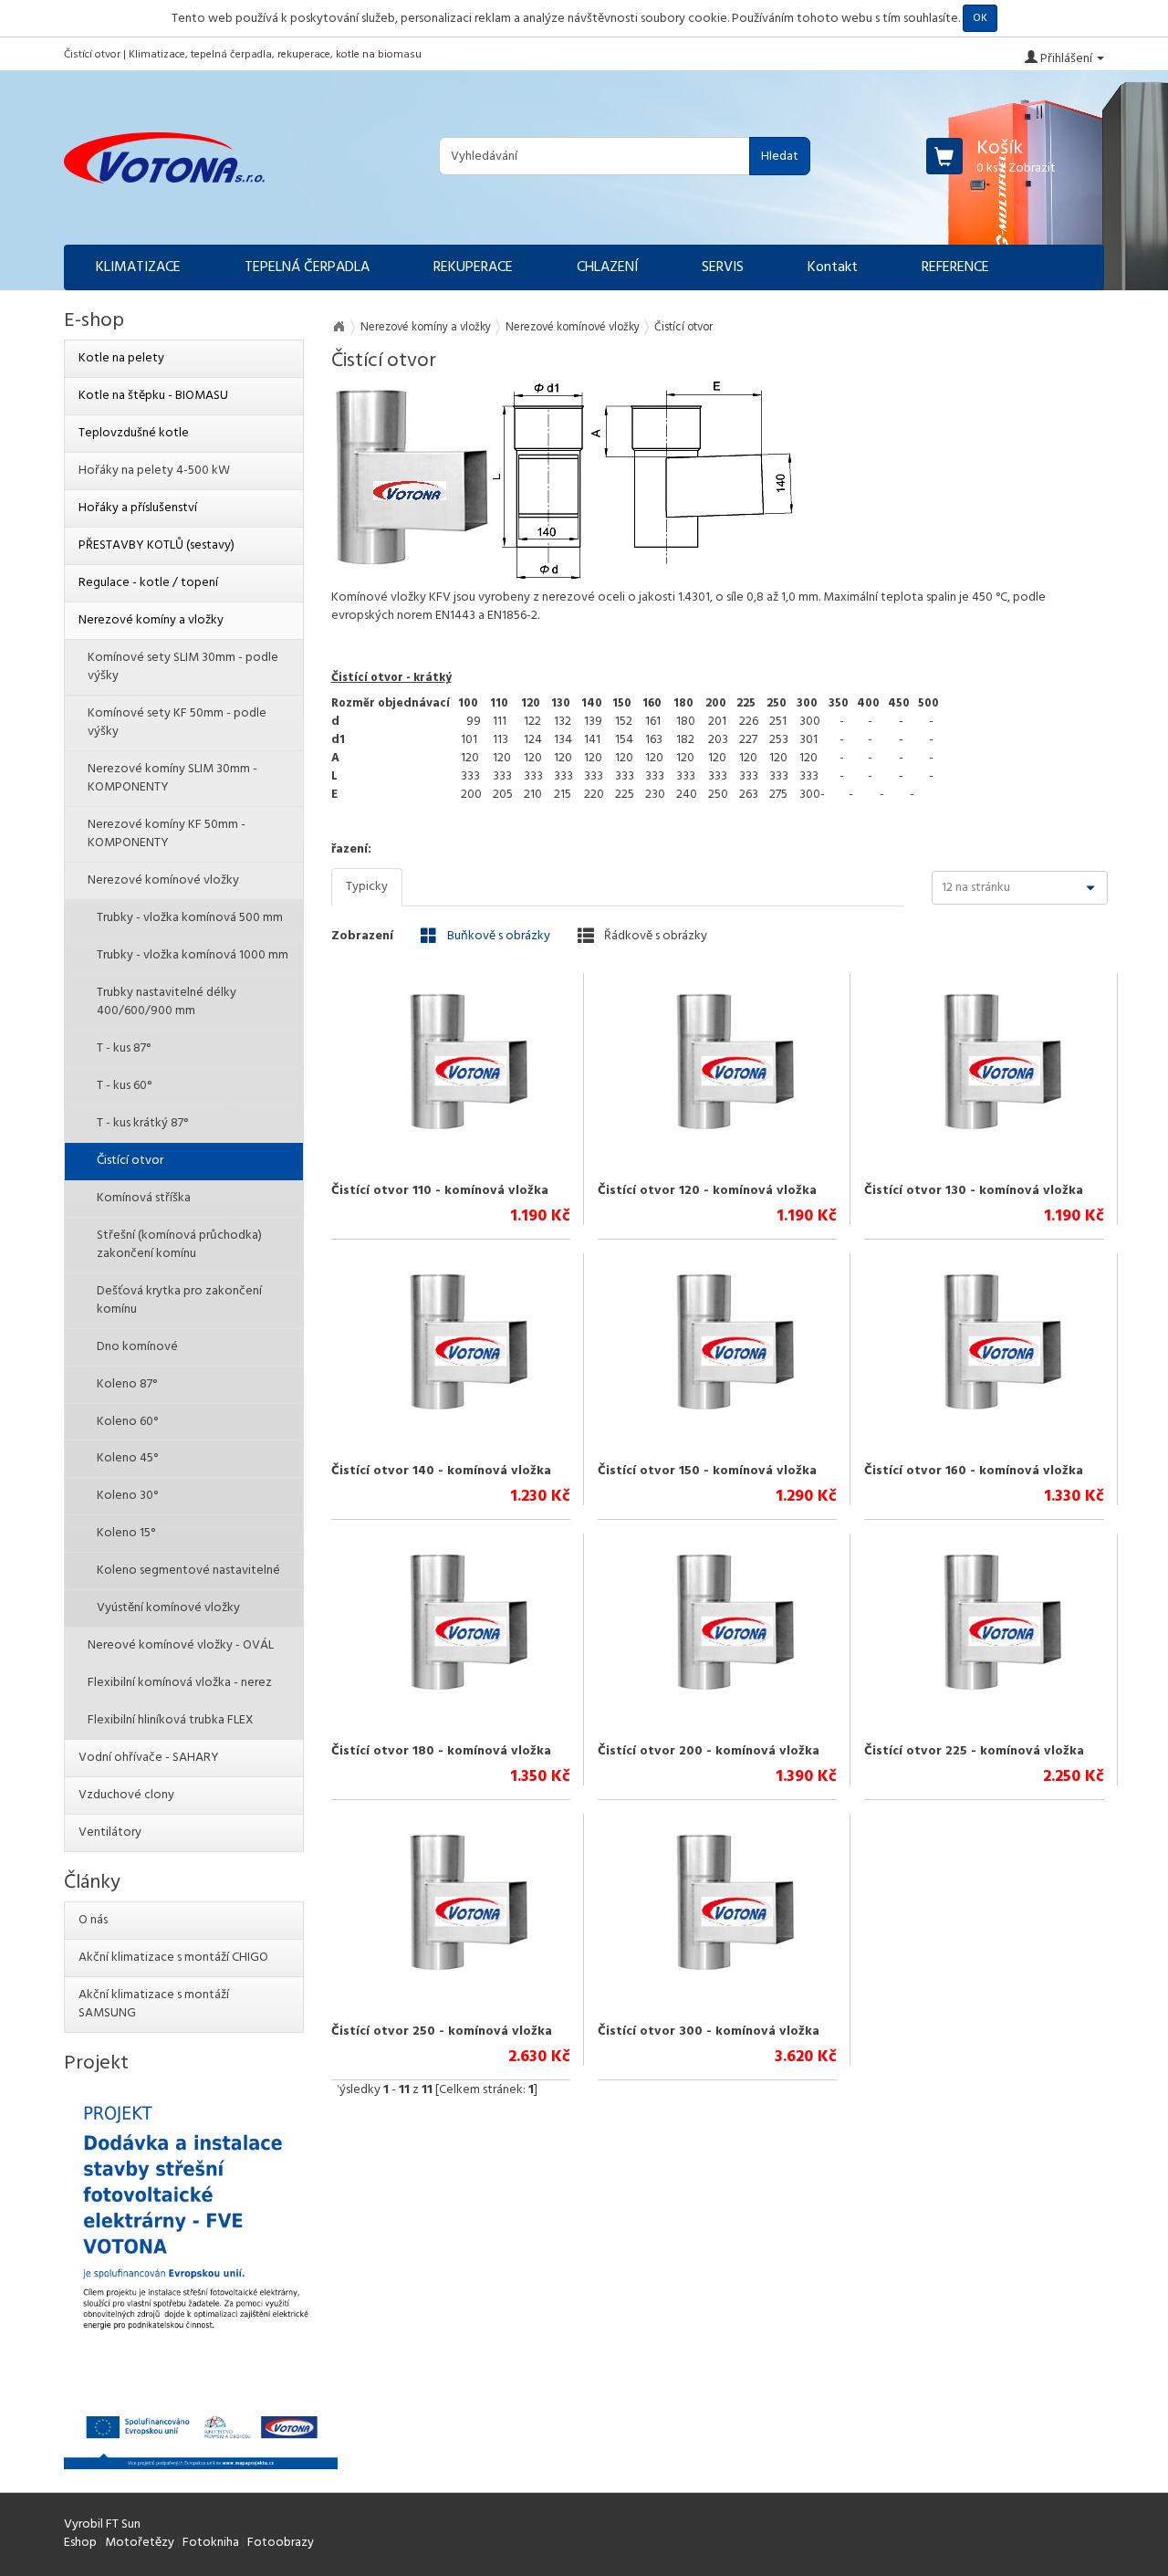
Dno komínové (137, 1347)
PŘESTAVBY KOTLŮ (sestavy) (156, 545)
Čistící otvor (130, 1161)
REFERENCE (955, 267)
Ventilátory (110, 1833)
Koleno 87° (127, 1384)
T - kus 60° (124, 1086)
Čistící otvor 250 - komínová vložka (442, 2031)
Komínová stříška (144, 1198)
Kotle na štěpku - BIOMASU (153, 396)
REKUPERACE (473, 267)
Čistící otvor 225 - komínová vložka (974, 1751)
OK (980, 18)
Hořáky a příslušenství (138, 508)
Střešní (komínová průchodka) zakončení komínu (179, 1245)
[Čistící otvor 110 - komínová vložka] (450, 1068)
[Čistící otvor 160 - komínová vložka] (983, 1348)
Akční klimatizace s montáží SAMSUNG (154, 2004)
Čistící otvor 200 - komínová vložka (709, 1751)
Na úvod (339, 327)
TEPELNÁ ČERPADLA (307, 267)
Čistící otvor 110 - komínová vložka (440, 1191)
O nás (93, 1920)
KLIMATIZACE (138, 267)
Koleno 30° (127, 1496)
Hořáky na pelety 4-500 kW (154, 471)
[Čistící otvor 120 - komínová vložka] (717, 1068)
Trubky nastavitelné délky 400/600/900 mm (167, 1002)
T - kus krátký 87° (142, 1123)
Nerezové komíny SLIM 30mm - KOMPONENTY (172, 778)
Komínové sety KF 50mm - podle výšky (177, 723)
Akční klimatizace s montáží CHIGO (173, 1958)
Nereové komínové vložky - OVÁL (181, 1645)
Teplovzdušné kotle (134, 433)
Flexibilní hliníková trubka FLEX (171, 1720)
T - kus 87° (124, 1048)
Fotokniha (211, 2543)
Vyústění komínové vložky (168, 1608)
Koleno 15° (126, 1533)
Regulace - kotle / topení (148, 583)
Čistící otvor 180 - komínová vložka (441, 1751)
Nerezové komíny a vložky (426, 327)
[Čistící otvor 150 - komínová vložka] (717, 1348)
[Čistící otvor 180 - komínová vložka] (450, 1628)
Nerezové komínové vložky (573, 327)
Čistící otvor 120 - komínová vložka (707, 1191)
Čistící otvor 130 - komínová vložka (974, 1191)
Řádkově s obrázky (654, 936)
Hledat (780, 157)
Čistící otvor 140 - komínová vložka (441, 1471)
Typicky (367, 887)
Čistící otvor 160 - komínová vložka (974, 1471)
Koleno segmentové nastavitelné (188, 1571)
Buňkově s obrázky (497, 936)
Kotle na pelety (121, 358)
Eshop (80, 2543)
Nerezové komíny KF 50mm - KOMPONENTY (167, 834)
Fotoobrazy (281, 2543)
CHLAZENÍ (607, 267)
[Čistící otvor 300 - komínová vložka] (717, 1909)
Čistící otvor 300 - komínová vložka (709, 2031)
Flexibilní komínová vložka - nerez (180, 1683)
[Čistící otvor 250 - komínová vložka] (450, 1909)
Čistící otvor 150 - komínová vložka (707, 1471)
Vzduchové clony (126, 1795)
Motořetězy (140, 2543)
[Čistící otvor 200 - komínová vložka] (717, 1628)
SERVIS (723, 267)
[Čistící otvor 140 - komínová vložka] (450, 1348)
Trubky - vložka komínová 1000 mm (193, 955)
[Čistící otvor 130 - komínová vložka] (983, 1068)
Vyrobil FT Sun (102, 2524)
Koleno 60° (127, 1422)
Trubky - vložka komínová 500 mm (190, 918)
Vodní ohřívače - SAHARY (149, 1758)
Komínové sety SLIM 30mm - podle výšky (183, 667)
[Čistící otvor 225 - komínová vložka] (983, 1628)
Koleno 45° (127, 1458)
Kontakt (833, 267)
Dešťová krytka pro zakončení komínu (179, 1300)
